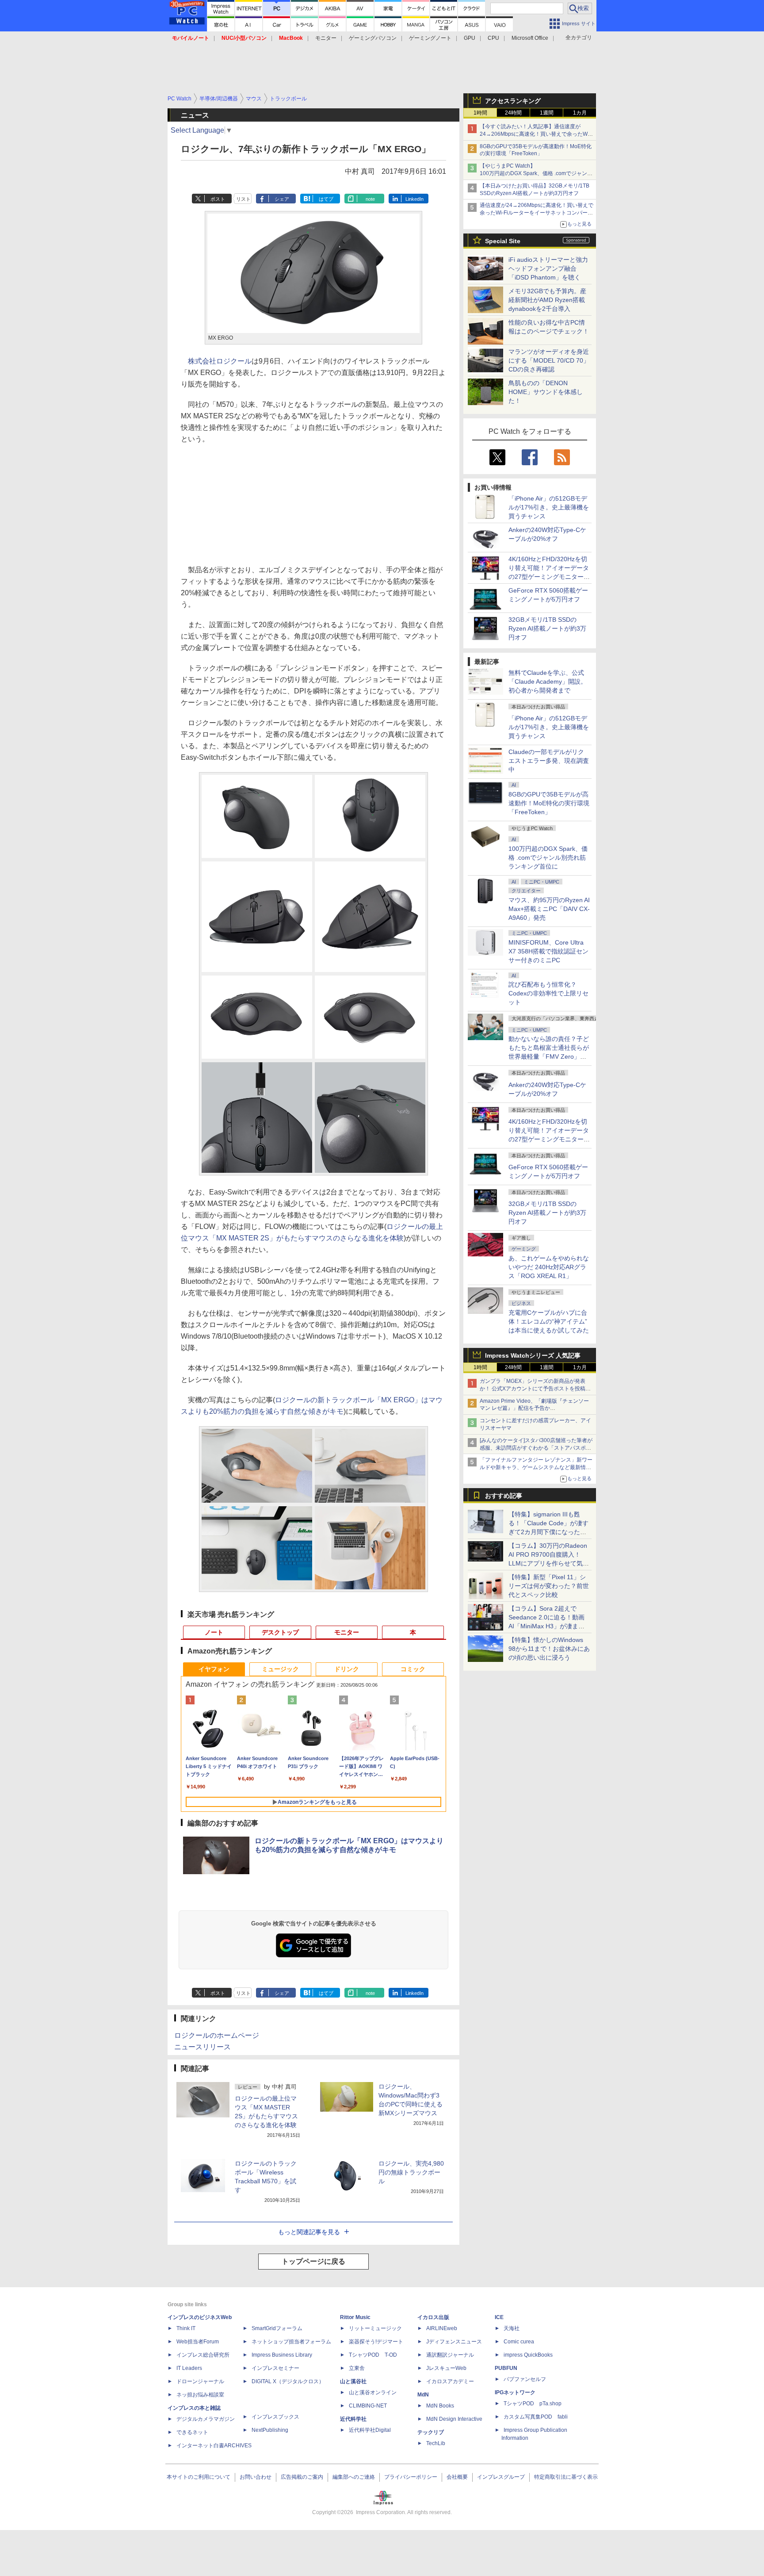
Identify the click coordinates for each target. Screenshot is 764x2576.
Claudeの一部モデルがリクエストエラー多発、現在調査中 (549, 761)
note (370, 199)
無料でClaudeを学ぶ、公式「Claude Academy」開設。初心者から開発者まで (548, 681)
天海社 (512, 2328)
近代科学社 (353, 2419)
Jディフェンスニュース (454, 2342)
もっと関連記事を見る (309, 2232)
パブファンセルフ (525, 2379)
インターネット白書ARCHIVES (214, 2446)
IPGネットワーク (515, 2392)
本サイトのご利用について (199, 2477)
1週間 (547, 113)
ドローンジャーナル (200, 2381)
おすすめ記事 (504, 1496)
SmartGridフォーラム (277, 2328)
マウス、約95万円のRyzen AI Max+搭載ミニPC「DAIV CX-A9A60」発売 (549, 909)
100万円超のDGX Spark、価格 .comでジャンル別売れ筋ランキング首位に (548, 857)
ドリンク (347, 1669)
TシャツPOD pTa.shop (533, 2404)
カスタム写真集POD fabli (536, 2417)
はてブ (326, 199)
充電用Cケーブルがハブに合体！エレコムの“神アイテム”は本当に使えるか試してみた (549, 1321)
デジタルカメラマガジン (206, 2419)
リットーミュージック (375, 2328)
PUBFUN (506, 2368)
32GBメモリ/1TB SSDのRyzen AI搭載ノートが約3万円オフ (547, 628)
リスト (243, 199)
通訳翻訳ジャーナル (450, 2355)
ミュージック (280, 1669)
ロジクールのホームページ (217, 2035)
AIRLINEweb (442, 2328)
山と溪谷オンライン (373, 2392)
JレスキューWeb (446, 2368)
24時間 (513, 113)
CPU (493, 38)
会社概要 (457, 2477)
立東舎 (357, 2368)
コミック (413, 1669)
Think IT (186, 2328)
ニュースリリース (202, 2047)
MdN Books (440, 2406)
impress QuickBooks (528, 2355)
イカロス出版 (433, 2317)
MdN (423, 2395)
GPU (470, 38)
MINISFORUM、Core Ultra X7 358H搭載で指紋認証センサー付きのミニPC (548, 951)
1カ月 (580, 113)
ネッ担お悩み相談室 (200, 2395)
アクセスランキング (513, 101)
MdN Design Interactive (454, 2419)
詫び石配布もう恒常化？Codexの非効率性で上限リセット (548, 993)
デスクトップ (280, 1632)
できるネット (192, 2432)
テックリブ (431, 2432)
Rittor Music (355, 2317)
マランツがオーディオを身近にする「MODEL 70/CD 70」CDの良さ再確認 (549, 360)
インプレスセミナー (275, 2368)
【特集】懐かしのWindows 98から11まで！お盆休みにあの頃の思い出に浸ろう (549, 1649)
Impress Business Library (282, 2355)
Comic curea (519, 2342)
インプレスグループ (501, 2477)
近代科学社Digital (370, 2430)
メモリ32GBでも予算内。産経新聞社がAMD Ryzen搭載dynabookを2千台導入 (547, 300)
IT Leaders (189, 2368)
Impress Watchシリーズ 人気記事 (533, 1355)
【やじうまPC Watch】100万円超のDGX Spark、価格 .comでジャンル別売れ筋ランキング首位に (536, 173)
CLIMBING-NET (368, 2406)
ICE (499, 2317)
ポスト (218, 199)
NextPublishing (270, 2430)
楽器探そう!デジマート (376, 2342)
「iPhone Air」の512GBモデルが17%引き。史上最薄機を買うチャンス (549, 507)
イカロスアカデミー (450, 2381)
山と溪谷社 (353, 2381)
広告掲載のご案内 (302, 2477)
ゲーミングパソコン (373, 38)
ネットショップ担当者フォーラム (291, 2342)
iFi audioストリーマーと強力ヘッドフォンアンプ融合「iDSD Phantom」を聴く (548, 268)
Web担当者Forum (198, 2342)
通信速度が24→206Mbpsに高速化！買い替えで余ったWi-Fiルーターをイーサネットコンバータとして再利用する (537, 213)
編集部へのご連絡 (354, 2477)
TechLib (436, 2443)
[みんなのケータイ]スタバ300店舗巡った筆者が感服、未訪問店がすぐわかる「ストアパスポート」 (536, 1448)
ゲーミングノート (430, 38)
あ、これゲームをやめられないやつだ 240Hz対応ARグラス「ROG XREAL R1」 (549, 1267)
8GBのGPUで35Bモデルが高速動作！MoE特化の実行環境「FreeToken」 (549, 803)
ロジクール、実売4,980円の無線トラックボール (411, 2172)
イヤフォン (214, 1669)
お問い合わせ (256, 2477)
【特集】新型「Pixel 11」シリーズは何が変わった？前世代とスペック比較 (549, 1586)
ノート (214, 1632)
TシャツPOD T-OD (373, 2355)
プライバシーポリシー (411, 2477)
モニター (326, 38)
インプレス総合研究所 (203, 2355)
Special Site (503, 241)
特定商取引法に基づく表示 (566, 2477)
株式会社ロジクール (220, 361)
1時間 (480, 113)
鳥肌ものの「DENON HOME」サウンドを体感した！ (546, 392)
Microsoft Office (530, 38)
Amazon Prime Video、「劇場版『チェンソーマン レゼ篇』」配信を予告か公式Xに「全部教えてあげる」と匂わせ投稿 (534, 1409)
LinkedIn (414, 199)
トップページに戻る (313, 2261)
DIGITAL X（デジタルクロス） (288, 2381)
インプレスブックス (275, 2417)
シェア (282, 199)
